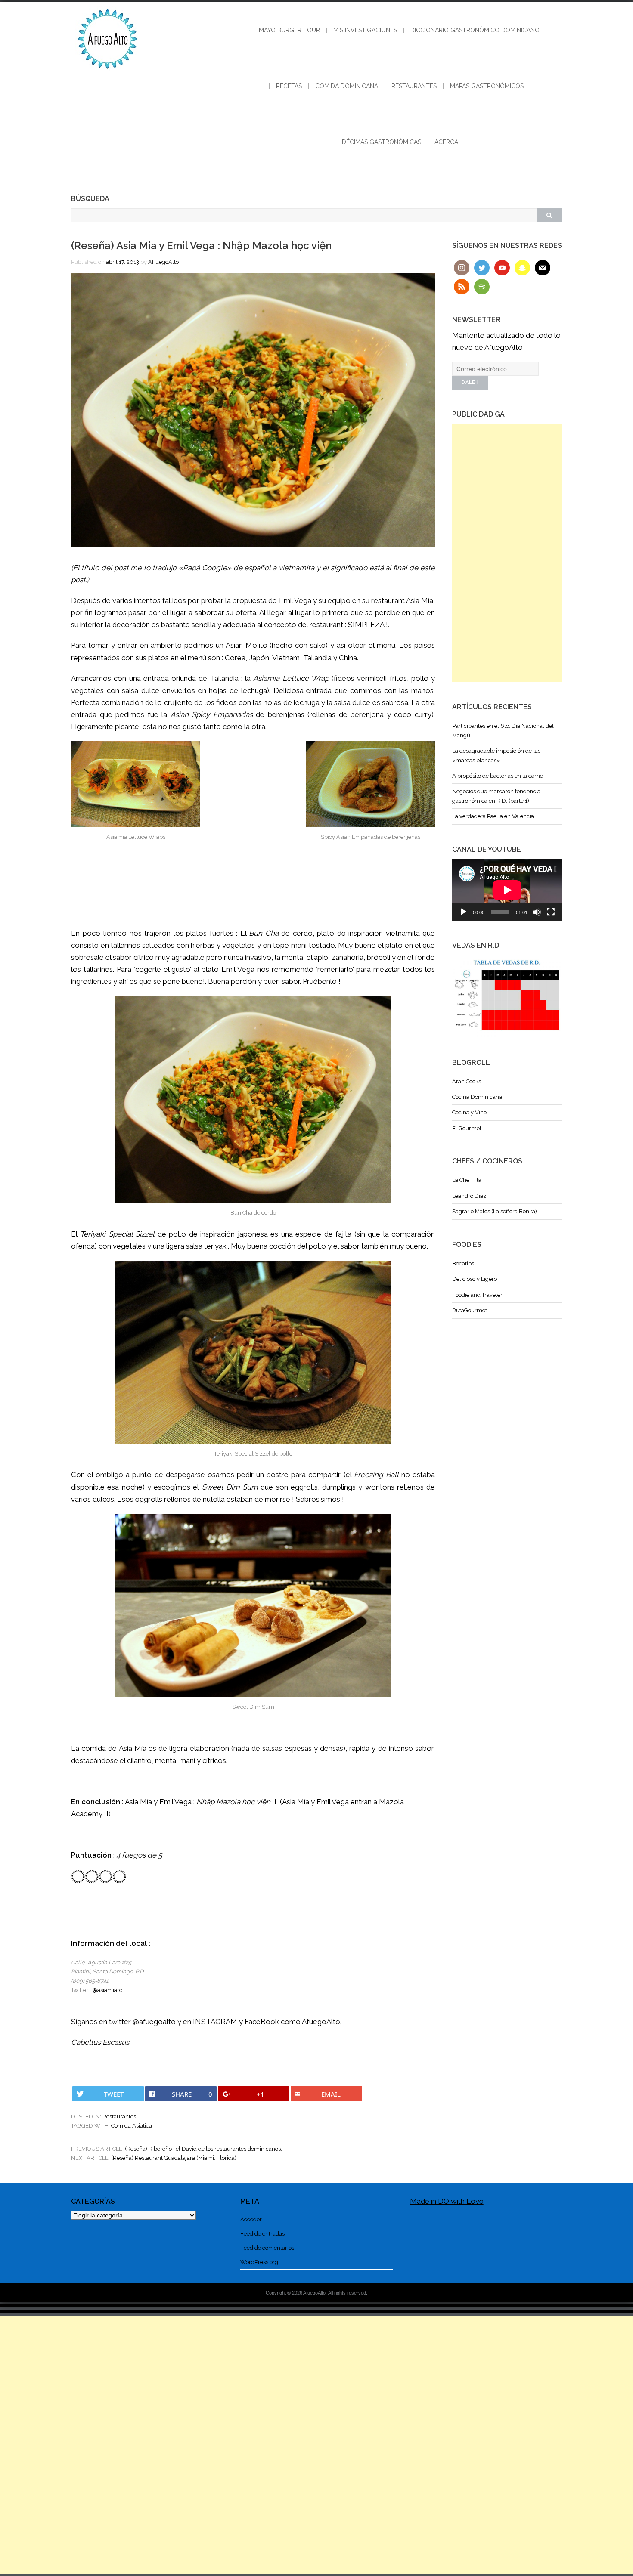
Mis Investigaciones (365, 30)
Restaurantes (414, 86)
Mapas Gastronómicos (487, 86)
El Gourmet (467, 1128)
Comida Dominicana (347, 86)
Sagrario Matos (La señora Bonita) (495, 1211)
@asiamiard (107, 1990)
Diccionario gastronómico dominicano (475, 30)
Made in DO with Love (447, 2201)
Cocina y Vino (469, 1112)
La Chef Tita (467, 1180)
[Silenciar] (537, 912)
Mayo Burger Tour (289, 30)
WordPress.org (259, 2262)
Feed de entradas (262, 2234)
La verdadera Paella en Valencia (493, 816)
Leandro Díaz (469, 1196)
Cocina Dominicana (477, 1097)
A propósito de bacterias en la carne (498, 776)
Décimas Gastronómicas (382, 142)
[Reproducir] (463, 912)
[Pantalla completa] (551, 912)
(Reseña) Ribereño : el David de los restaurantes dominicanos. (203, 2149)
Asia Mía (420, 600)
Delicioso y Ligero (475, 1279)
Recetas (289, 86)
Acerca (446, 142)
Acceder (251, 2219)
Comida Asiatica (132, 2126)
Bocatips (463, 1263)
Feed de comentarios (267, 2248)
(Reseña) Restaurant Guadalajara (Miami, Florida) (174, 2158)
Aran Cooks (467, 1081)
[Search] (549, 215)
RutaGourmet (470, 1310)
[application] (507, 890)
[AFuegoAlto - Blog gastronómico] (108, 73)
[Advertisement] (507, 553)
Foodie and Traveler (477, 1295)
